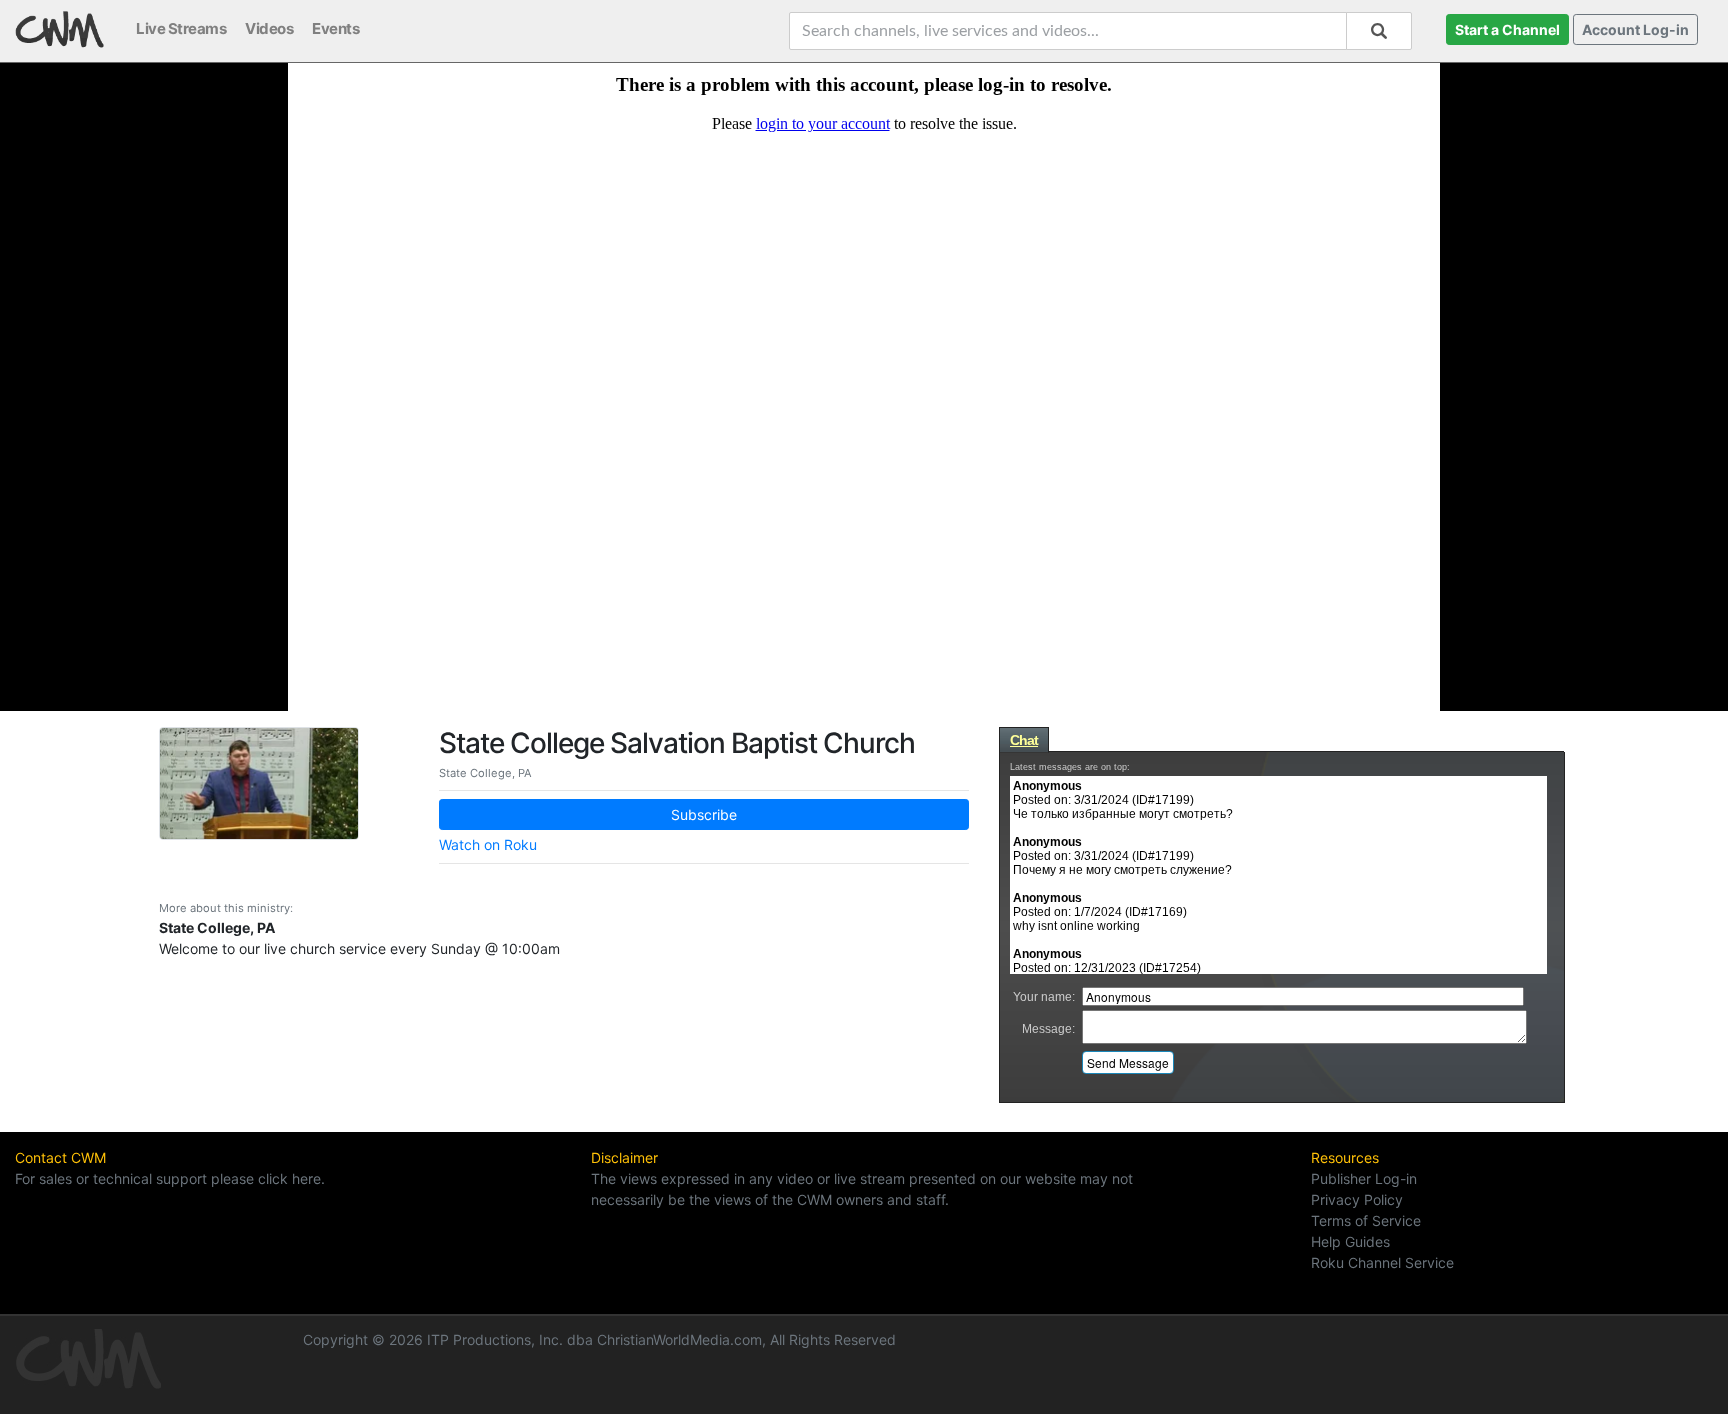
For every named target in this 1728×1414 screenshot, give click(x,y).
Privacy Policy (1357, 1199)
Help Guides (1350, 1241)
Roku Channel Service (1382, 1262)
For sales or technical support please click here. (170, 1178)
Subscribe (704, 814)
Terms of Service (1366, 1220)
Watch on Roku (488, 844)
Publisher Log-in (1364, 1178)
